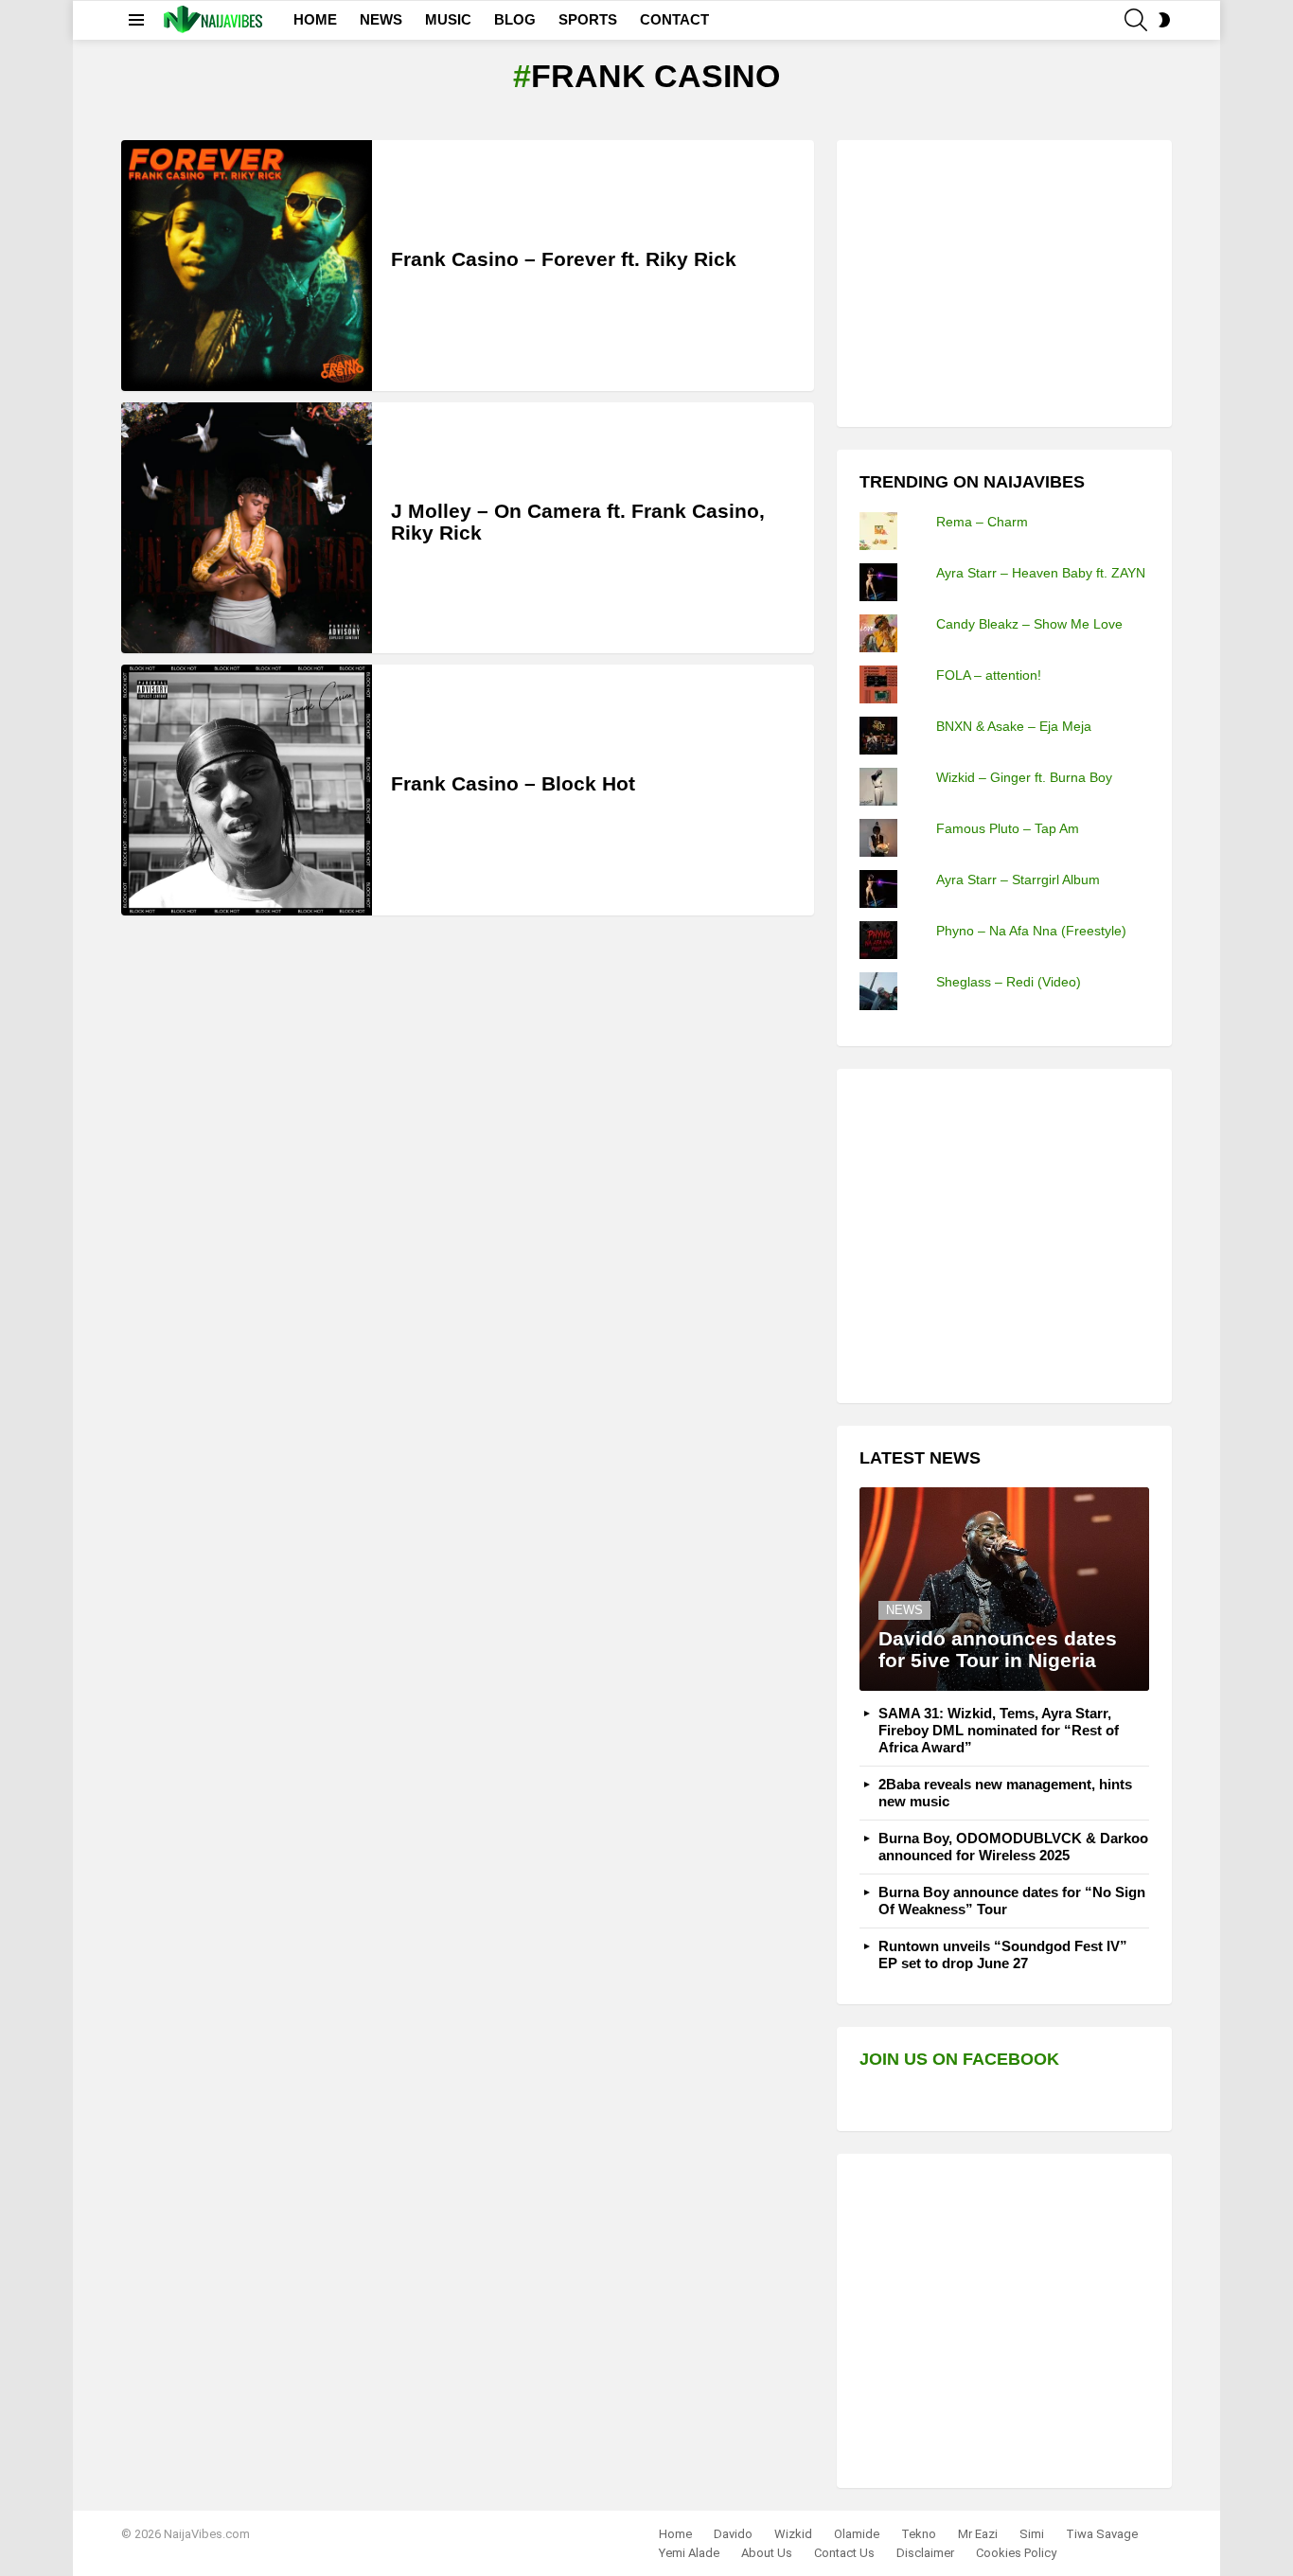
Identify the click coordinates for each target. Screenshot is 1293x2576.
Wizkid (793, 2534)
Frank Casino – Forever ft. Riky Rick (564, 259)
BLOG (515, 19)
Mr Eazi (978, 2534)
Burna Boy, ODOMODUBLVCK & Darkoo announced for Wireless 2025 (1013, 1847)
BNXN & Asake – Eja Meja (1014, 726)
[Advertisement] (1001, 281)
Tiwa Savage (1102, 2534)
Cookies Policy (1016, 2553)
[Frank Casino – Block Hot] (247, 790)
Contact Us (844, 2553)
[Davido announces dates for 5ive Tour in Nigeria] (1004, 1589)
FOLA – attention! (989, 675)
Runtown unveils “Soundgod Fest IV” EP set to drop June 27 (1003, 1954)
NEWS (381, 19)
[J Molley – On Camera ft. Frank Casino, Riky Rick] (247, 528)
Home (675, 2534)
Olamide (857, 2534)
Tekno (919, 2534)
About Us (767, 2553)
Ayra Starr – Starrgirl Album (1018, 879)
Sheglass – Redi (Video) (1009, 982)
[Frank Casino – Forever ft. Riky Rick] (247, 266)
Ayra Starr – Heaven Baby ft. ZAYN (1041, 573)
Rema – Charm (982, 522)
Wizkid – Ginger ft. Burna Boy (1024, 777)
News (904, 1610)
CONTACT (674, 19)
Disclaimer (925, 2553)
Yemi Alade (689, 2553)
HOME (315, 19)
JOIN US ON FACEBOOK (959, 2059)
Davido (733, 2534)
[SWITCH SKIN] (1164, 20)
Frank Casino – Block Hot (513, 783)
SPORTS (588, 19)
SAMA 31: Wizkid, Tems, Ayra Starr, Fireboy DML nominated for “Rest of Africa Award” (999, 1730)
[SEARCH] (1136, 20)
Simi (1032, 2534)
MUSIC (448, 19)
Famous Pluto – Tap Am (1008, 828)
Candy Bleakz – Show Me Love (1029, 624)
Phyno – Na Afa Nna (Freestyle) (1031, 931)
